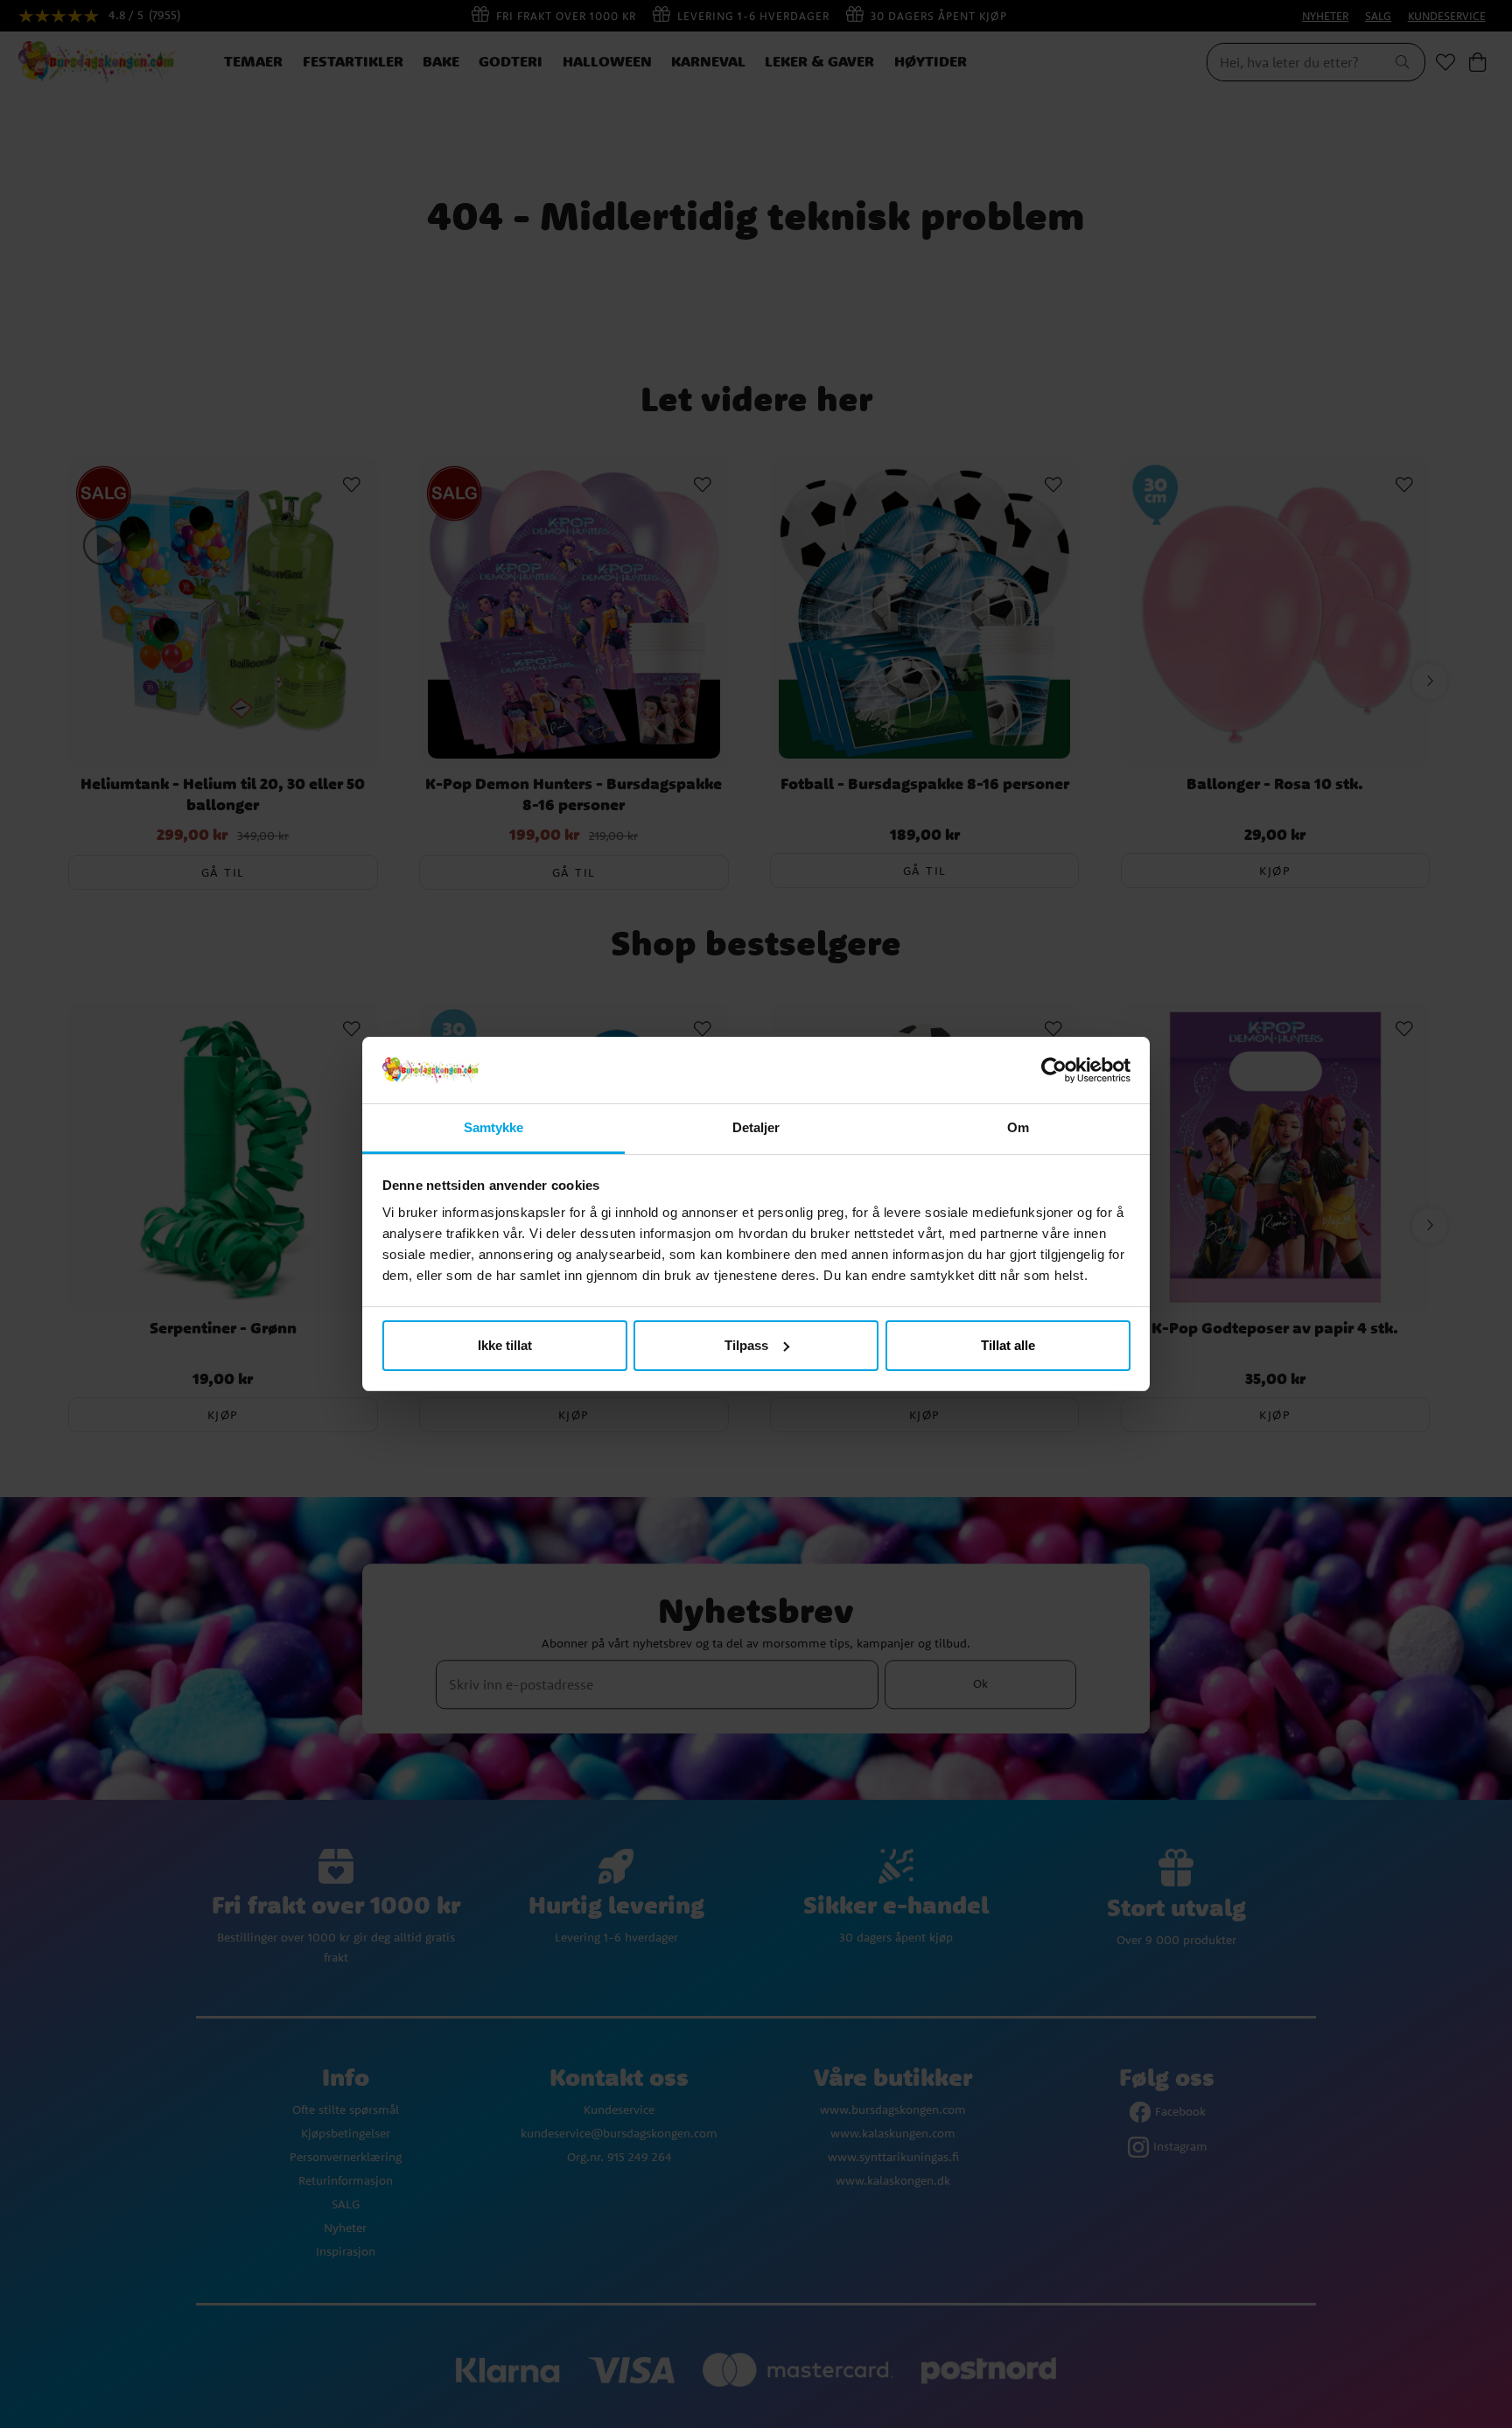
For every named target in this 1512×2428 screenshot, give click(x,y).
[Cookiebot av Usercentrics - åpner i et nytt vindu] (1054, 1070)
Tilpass (746, 1345)
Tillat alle (1008, 1345)
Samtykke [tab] (494, 1127)
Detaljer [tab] (756, 1127)
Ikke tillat (505, 1345)
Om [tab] (1018, 1127)
